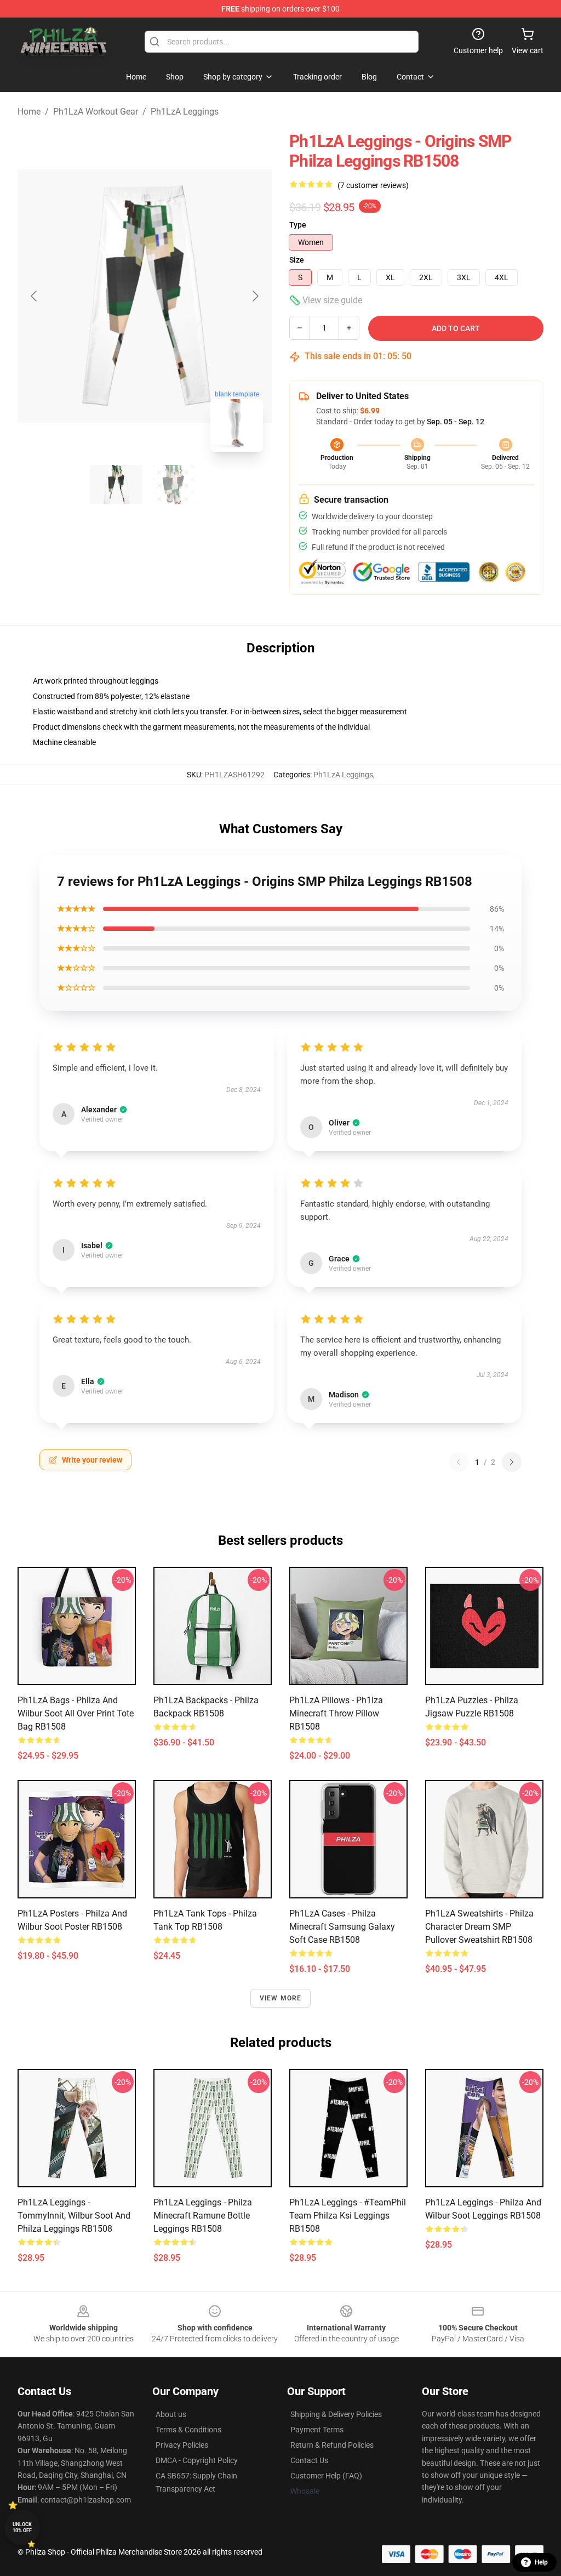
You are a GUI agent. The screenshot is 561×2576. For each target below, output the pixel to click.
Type (298, 225)
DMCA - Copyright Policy (197, 2460)
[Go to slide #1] (116, 485)
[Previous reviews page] (459, 1462)
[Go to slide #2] (173, 485)
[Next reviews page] (512, 1462)
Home (29, 112)
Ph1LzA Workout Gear (96, 112)
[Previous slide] (35, 296)
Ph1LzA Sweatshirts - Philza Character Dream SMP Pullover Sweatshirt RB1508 (479, 1927)
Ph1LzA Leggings (185, 112)
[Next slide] (255, 296)
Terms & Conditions (188, 2430)
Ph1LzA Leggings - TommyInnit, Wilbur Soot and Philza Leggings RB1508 (74, 2216)
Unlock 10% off (22, 2527)
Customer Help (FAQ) (326, 2476)
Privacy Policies (182, 2445)
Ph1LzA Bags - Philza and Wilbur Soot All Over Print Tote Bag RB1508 (76, 1713)
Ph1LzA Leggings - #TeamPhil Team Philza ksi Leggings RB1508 (348, 2216)
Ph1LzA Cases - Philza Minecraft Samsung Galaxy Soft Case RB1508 (342, 1927)
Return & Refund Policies (332, 2445)
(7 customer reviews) (373, 185)
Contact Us (309, 2460)
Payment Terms (317, 2430)
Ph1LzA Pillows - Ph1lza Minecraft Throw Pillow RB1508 (336, 1713)
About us (171, 2414)
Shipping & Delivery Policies (336, 2414)
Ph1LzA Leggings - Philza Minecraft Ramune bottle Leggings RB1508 (203, 2216)
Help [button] (541, 2562)
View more (281, 1998)
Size (297, 260)
